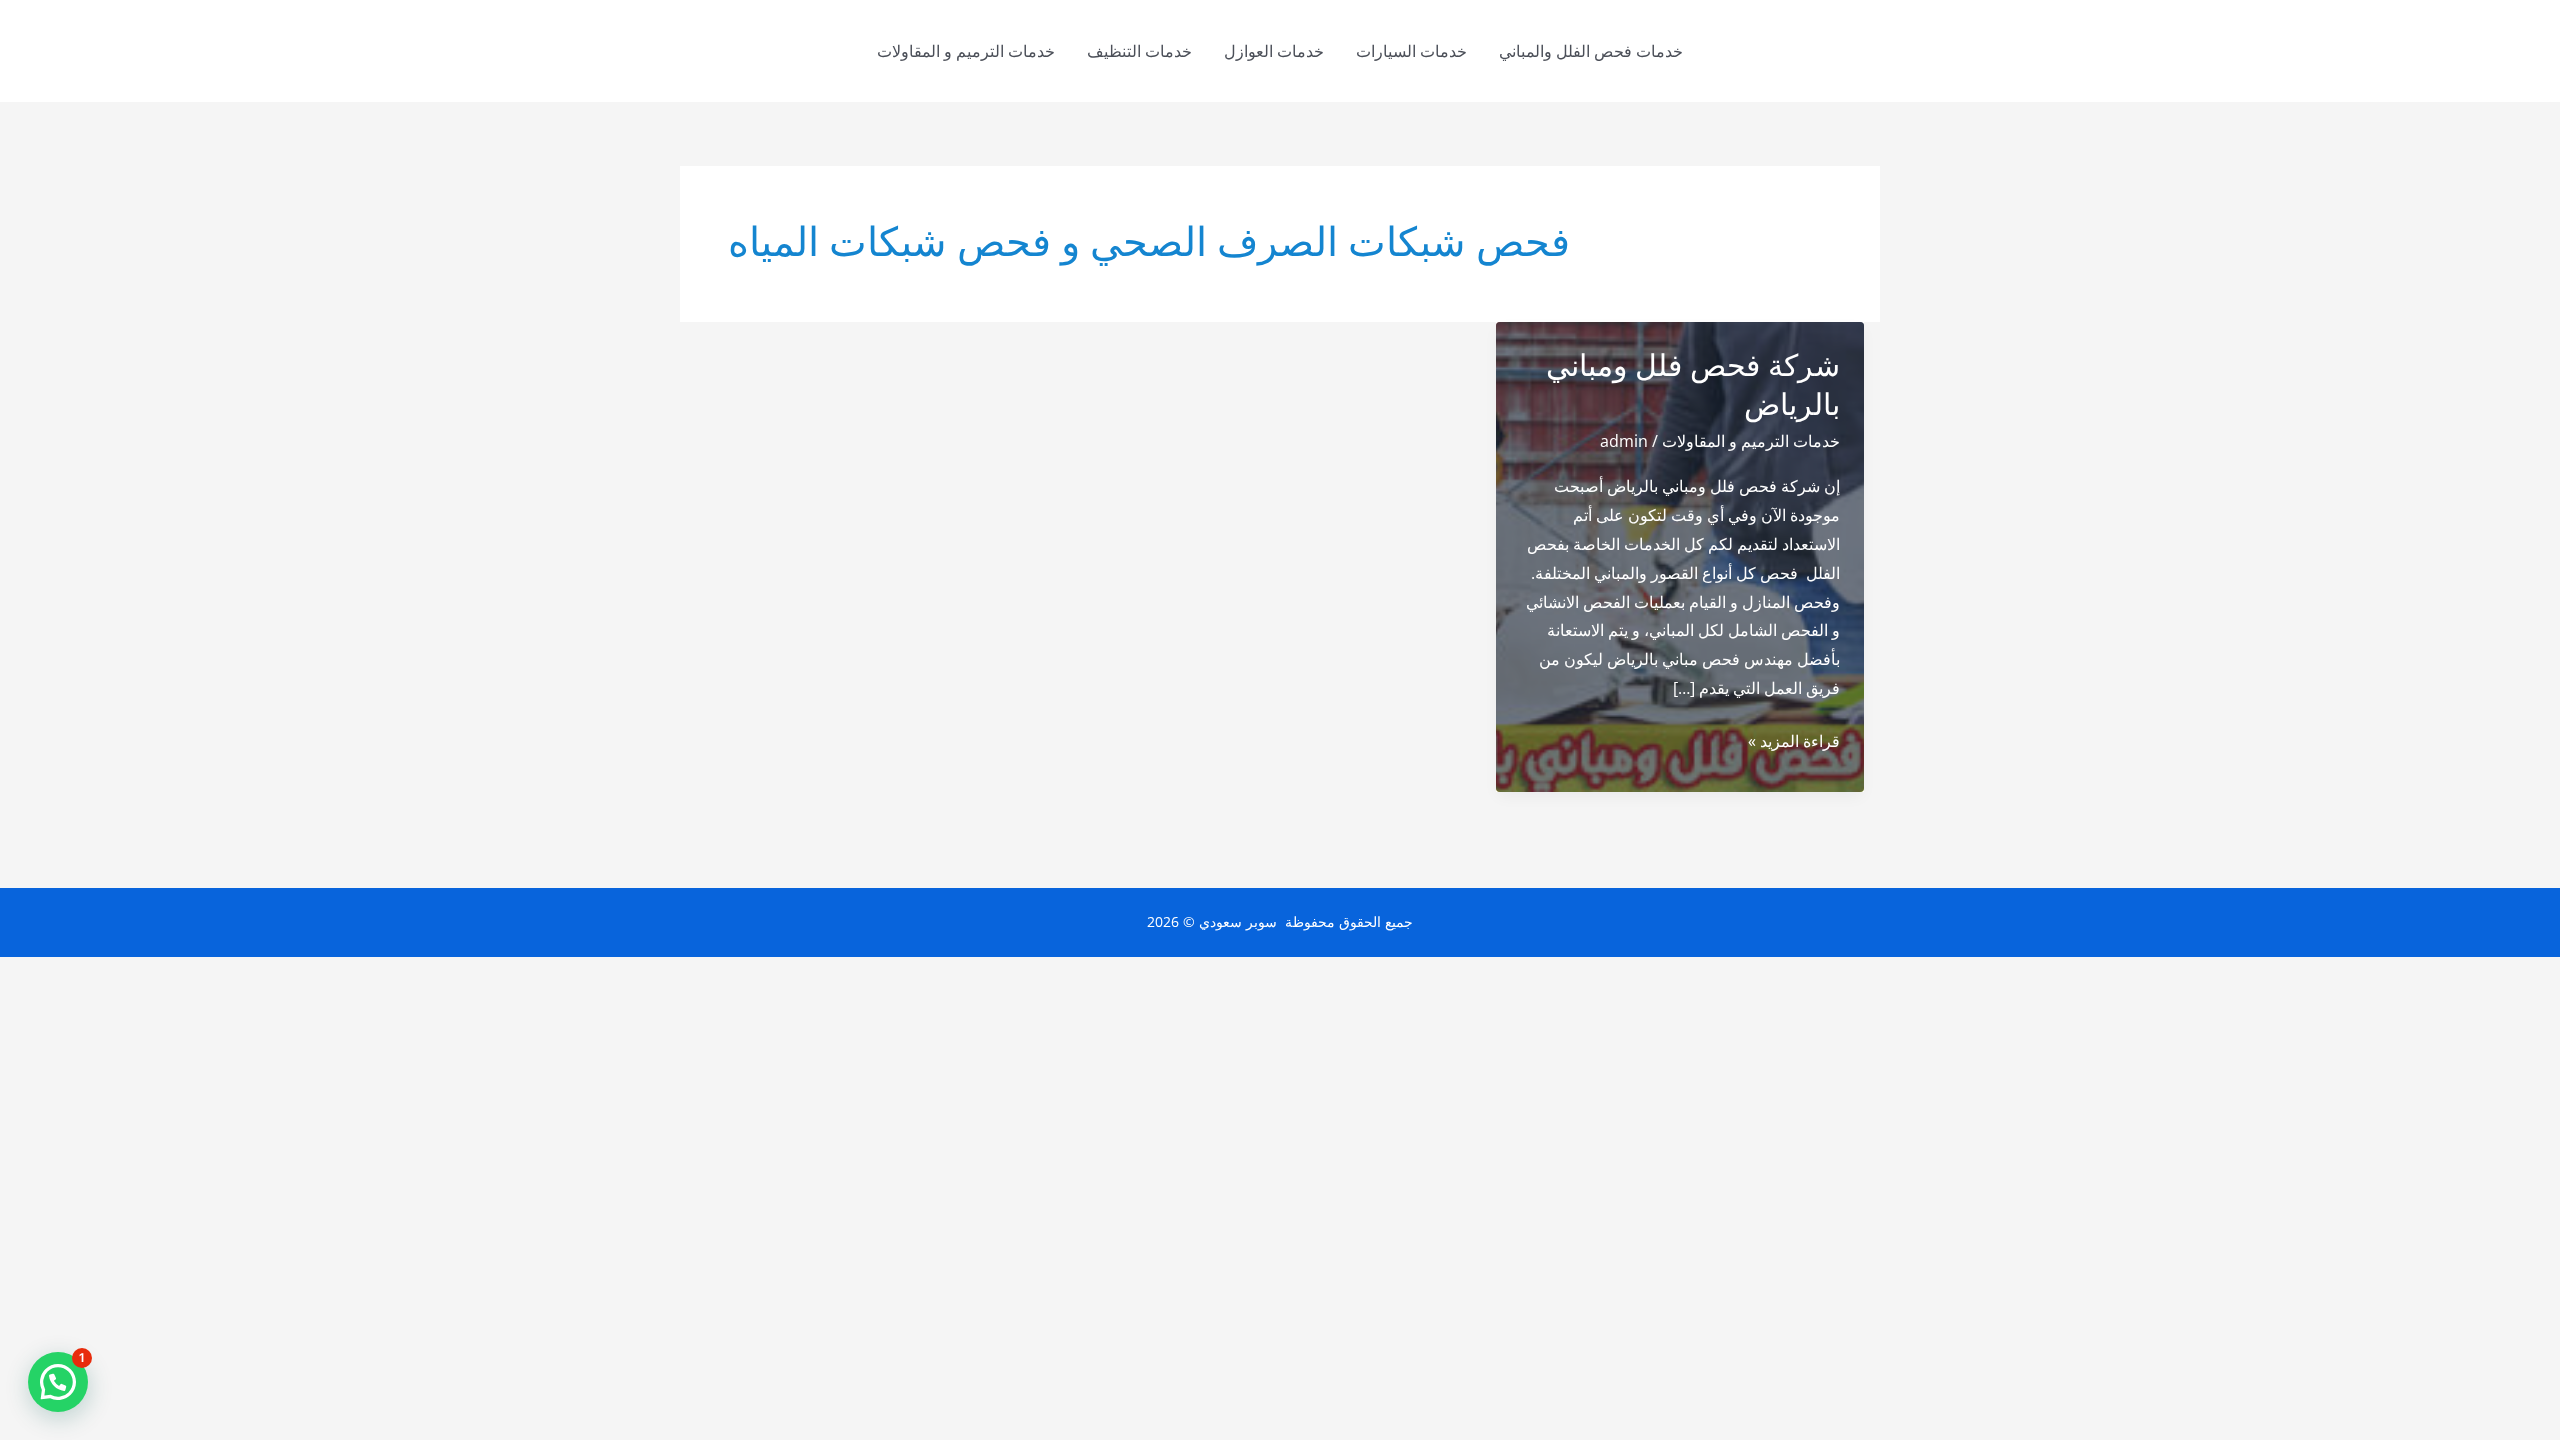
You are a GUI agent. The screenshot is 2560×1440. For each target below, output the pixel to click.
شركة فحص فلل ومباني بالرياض (1693, 385)
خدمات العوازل (1274, 51)
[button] (58, 1382)
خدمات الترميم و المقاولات (966, 51)
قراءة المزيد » (1794, 742)
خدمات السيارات (1411, 51)
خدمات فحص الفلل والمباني (1591, 51)
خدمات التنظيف (1139, 51)
